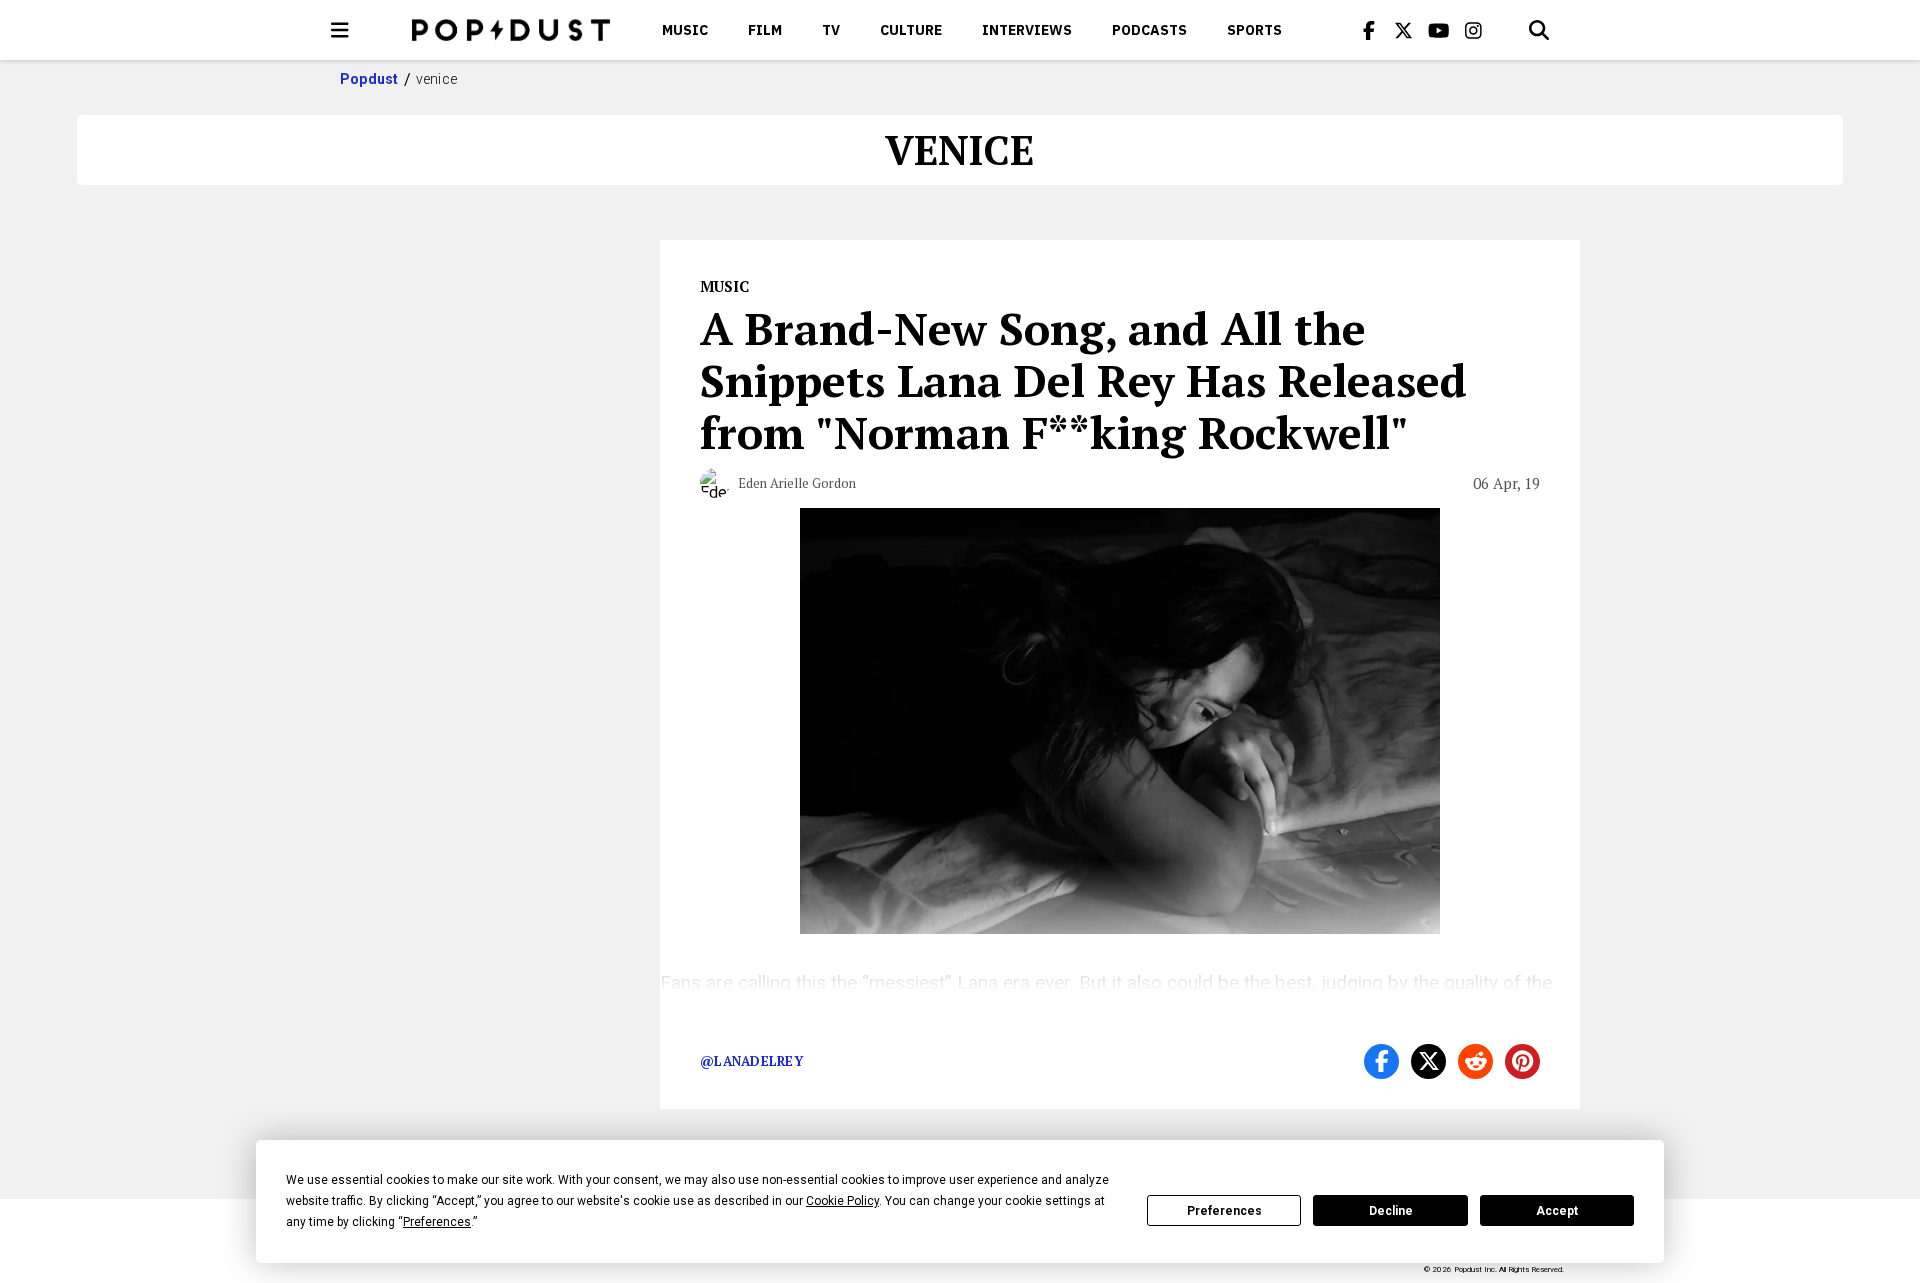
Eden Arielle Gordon (797, 483)
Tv (831, 30)
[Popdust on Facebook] (1369, 30)
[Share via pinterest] (1522, 1061)
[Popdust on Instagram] (1474, 30)
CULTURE (911, 30)
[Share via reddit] (1475, 1061)
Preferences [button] (437, 1222)
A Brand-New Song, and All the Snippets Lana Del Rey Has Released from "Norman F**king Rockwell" (1083, 380)
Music (685, 30)
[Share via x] (1428, 1061)
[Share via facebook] (1381, 1061)
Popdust (369, 79)
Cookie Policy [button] (842, 1201)
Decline (1391, 1211)
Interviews (1027, 30)
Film (765, 30)
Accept (1557, 1211)
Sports (1254, 30)
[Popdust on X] (1404, 30)
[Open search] (1539, 30)
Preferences (1224, 1211)
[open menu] (340, 30)
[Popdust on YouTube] (1439, 30)
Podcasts (1149, 30)
